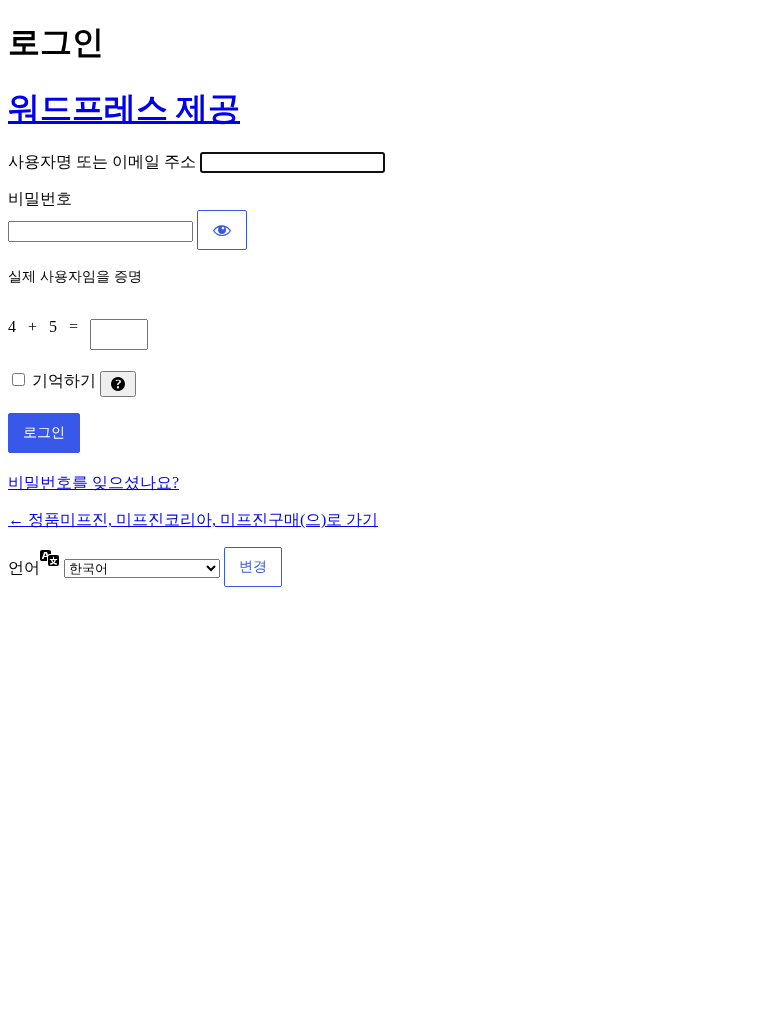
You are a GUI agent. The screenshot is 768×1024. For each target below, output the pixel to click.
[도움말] (118, 384)
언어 (24, 567)
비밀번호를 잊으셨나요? (93, 482)
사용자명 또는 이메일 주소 (102, 161)
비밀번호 (40, 198)
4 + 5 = (49, 326)
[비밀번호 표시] (222, 230)
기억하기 (64, 380)
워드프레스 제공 (124, 108)
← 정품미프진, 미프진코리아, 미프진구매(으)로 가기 (193, 519)
